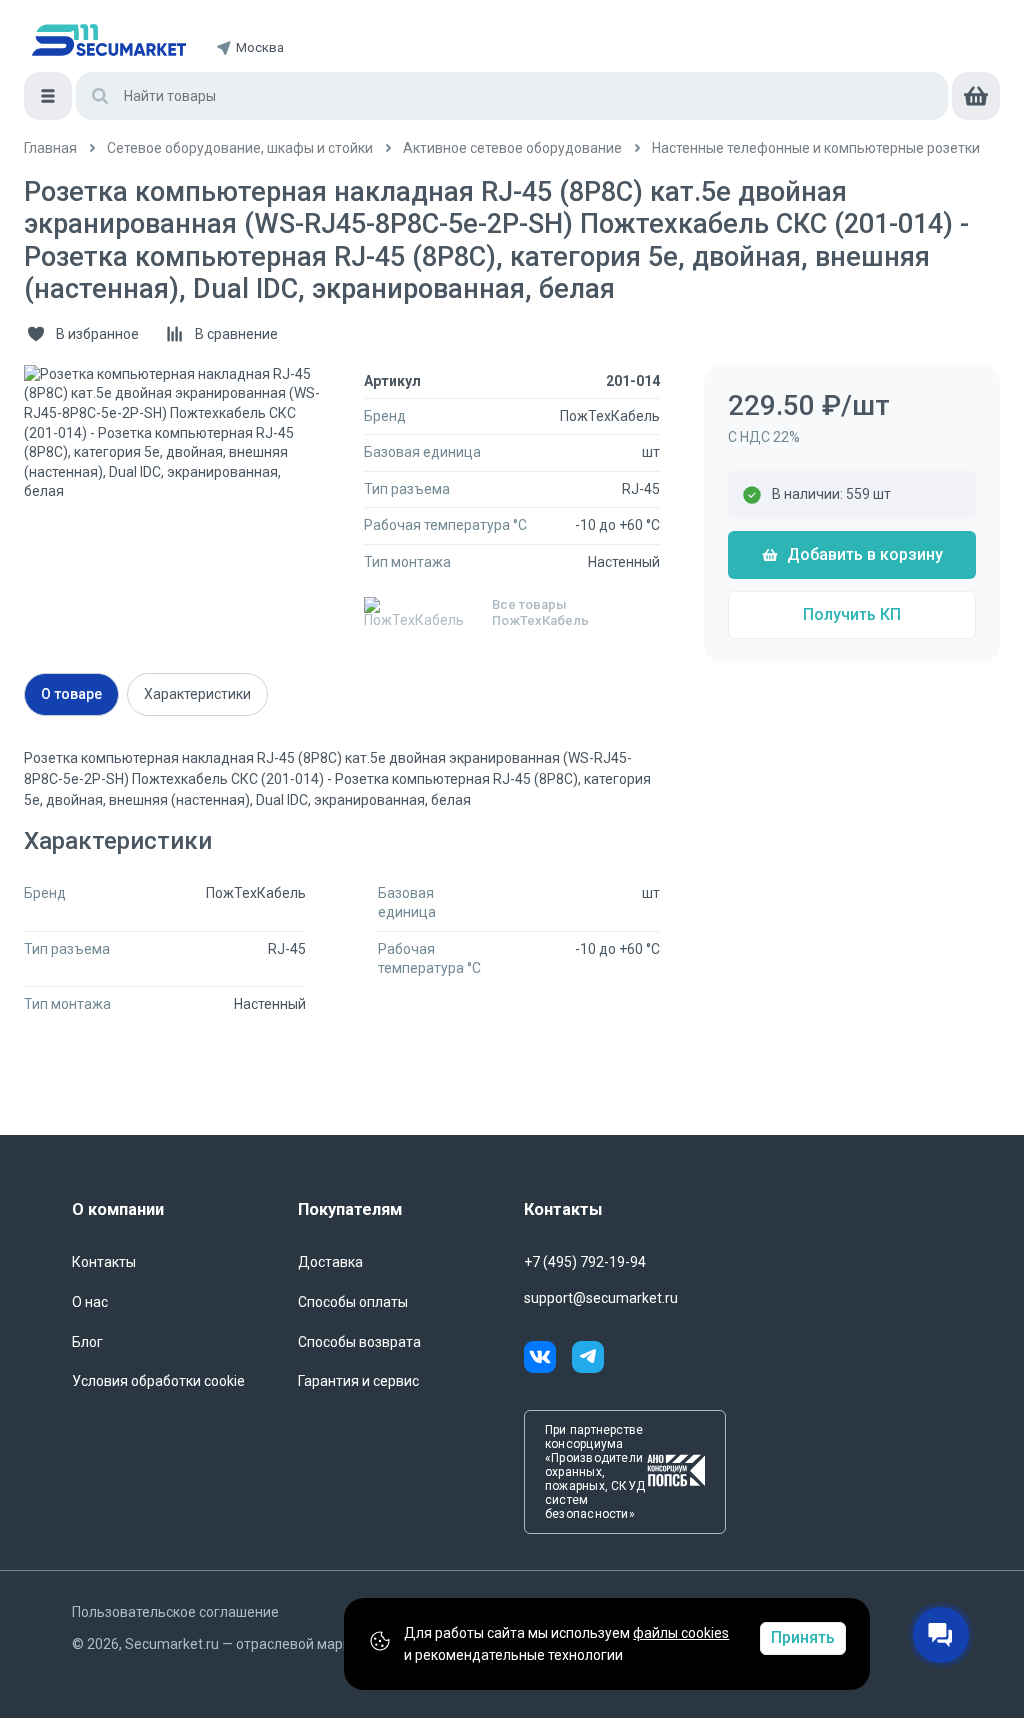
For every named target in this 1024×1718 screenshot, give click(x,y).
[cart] (976, 96)
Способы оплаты (353, 1302)
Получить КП (852, 614)
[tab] (71, 694)
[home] (109, 40)
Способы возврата (359, 1342)
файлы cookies (681, 1633)
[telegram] (588, 1360)
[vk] (548, 1360)
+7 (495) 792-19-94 (585, 1262)
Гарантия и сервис (358, 1381)
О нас (90, 1302)
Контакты (104, 1262)
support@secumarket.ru (601, 1298)
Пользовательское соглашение (175, 1612)
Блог (87, 1342)
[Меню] (48, 96)
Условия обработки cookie (158, 1381)
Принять (803, 1637)
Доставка (330, 1262)
